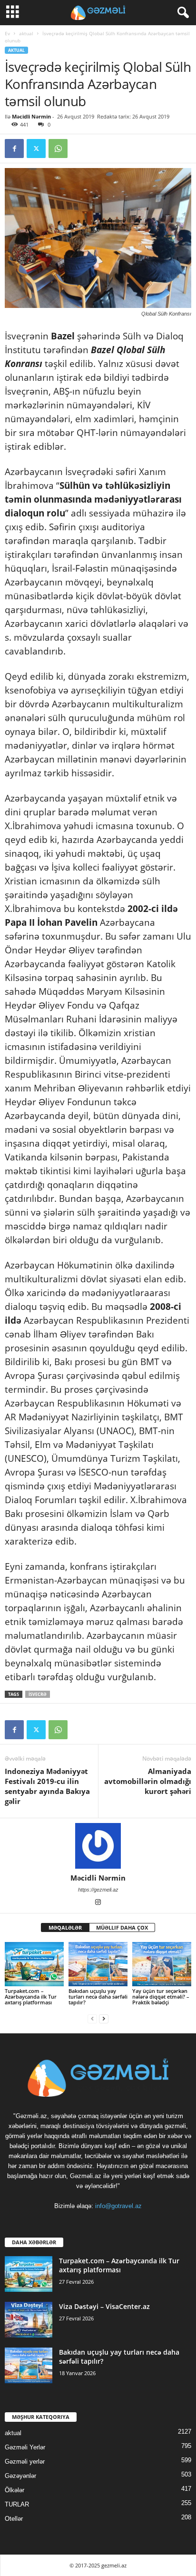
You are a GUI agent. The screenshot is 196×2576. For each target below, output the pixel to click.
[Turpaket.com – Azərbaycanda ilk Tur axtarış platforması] (34, 1964)
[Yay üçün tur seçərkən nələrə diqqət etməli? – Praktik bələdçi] (162, 1964)
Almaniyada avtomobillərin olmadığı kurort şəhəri (148, 1781)
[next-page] (104, 2018)
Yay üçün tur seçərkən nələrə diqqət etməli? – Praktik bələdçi (161, 1996)
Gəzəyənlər (20, 2476)
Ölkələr (15, 2490)
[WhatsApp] (58, 149)
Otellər (14, 2519)
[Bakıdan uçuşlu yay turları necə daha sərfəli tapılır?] (98, 1964)
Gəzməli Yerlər (25, 2447)
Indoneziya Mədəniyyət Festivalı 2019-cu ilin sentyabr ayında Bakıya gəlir (47, 1786)
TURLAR (17, 2504)
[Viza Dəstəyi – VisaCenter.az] (29, 2320)
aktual (26, 33)
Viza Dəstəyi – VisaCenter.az (104, 2306)
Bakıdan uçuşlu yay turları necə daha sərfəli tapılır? (98, 1996)
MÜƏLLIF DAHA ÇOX (122, 1927)
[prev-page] (92, 2018)
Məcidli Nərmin (31, 116)
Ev (7, 33)
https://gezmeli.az (98, 1890)
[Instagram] (98, 1903)
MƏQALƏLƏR (65, 1927)
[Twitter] (36, 149)
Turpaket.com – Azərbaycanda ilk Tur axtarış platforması (31, 1996)
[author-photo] (98, 1846)
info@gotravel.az (118, 2206)
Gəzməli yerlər (25, 2462)
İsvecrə (38, 1694)
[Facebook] (14, 149)
